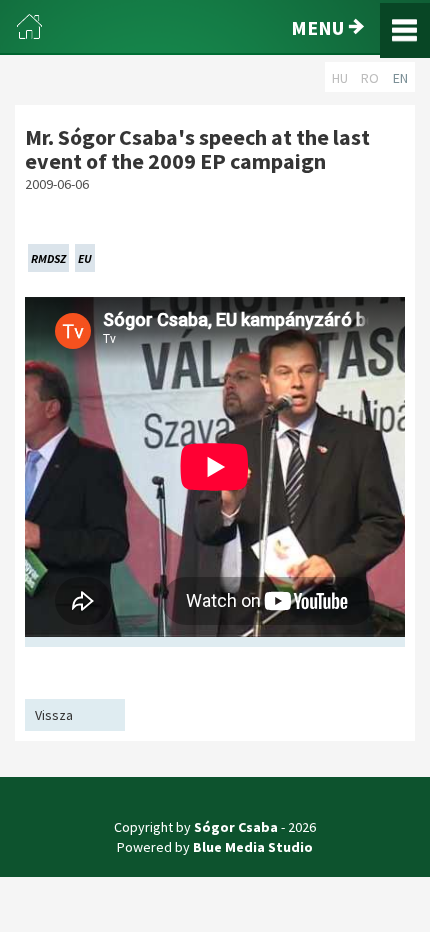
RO (370, 78)
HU (340, 78)
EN (400, 78)
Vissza (54, 715)
